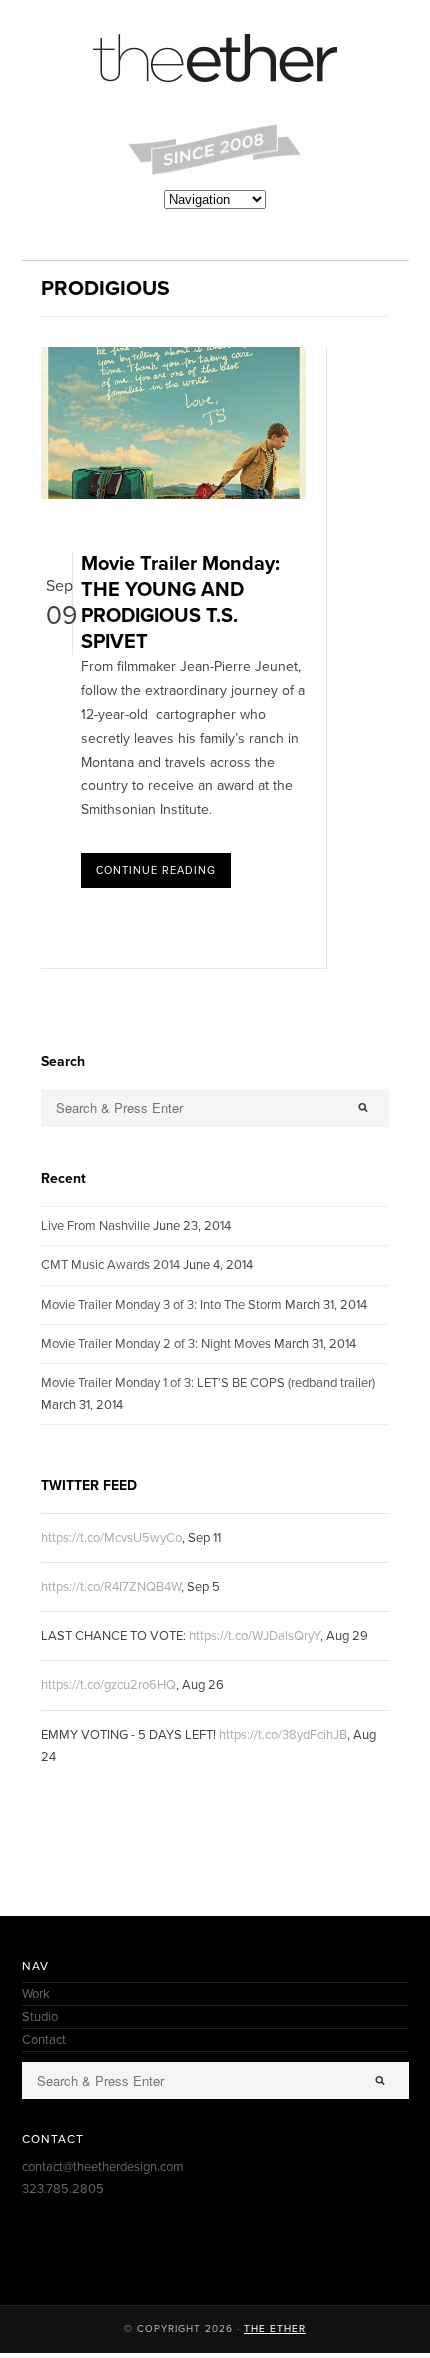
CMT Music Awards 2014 (110, 1265)
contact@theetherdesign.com (103, 2167)
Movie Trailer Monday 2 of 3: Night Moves (156, 1344)
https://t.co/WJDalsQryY (254, 1636)
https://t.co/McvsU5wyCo (111, 1538)
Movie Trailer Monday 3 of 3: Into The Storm (161, 1305)
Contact (44, 2040)
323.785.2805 (63, 2189)
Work (36, 1994)
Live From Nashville (95, 1226)
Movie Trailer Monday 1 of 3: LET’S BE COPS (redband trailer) (208, 1383)
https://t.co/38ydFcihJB (283, 1735)
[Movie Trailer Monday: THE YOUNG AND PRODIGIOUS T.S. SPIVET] (173, 494)
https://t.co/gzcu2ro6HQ (108, 1685)
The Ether (275, 2329)
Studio (40, 2017)
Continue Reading (156, 870)
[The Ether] (215, 60)
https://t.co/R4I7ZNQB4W (111, 1587)
